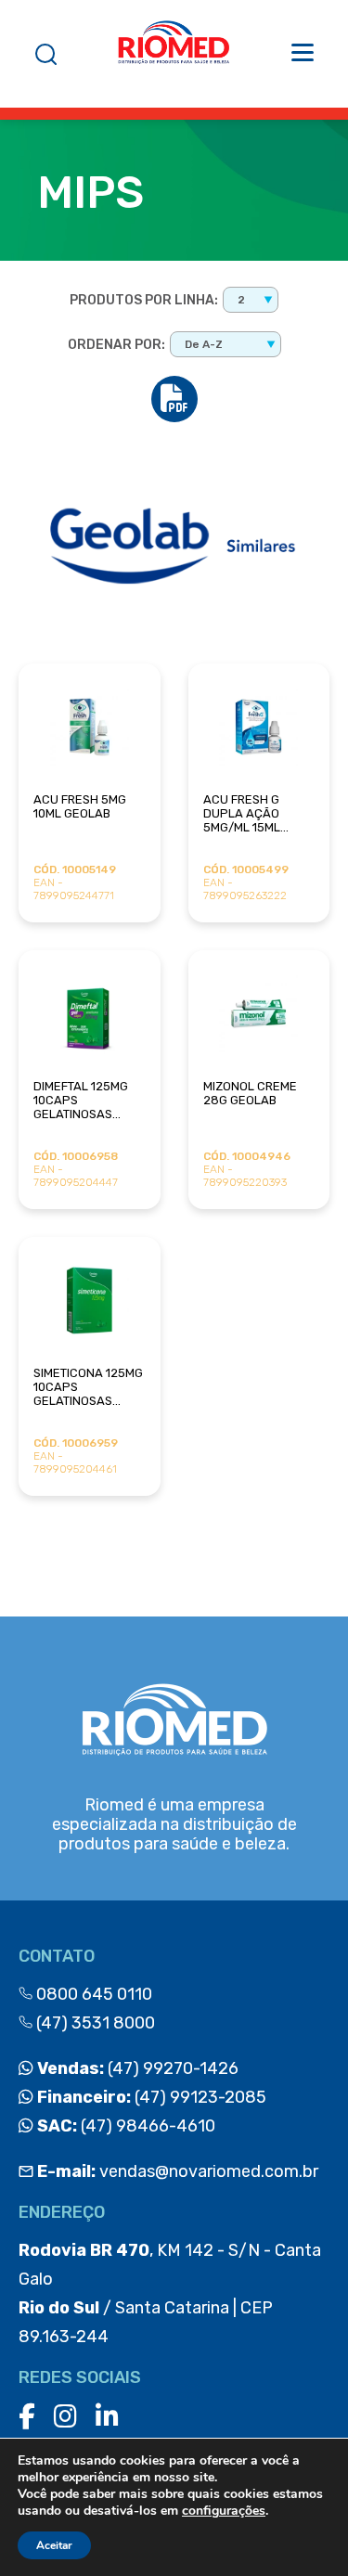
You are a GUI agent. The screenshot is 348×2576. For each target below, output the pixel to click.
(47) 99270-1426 (136, 2068)
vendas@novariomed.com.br (178, 2171)
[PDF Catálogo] (174, 399)
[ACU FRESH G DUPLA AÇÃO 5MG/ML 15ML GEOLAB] (259, 727)
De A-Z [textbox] (204, 344)
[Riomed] (174, 54)
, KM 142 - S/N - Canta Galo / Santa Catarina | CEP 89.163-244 (170, 2293)
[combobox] (251, 300)
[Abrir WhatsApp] (302, 2529)
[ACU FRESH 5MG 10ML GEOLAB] (90, 727)
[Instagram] (65, 2417)
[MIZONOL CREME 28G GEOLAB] (259, 1014)
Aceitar (54, 2545)
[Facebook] (27, 2417)
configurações (224, 2511)
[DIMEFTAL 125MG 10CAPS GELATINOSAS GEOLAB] (90, 1014)
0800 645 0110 (92, 1994)
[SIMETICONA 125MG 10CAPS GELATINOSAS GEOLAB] (90, 1301)
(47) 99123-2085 (150, 2097)
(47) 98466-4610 (124, 2126)
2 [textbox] (241, 300)
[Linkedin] (107, 2417)
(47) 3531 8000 (94, 2023)
